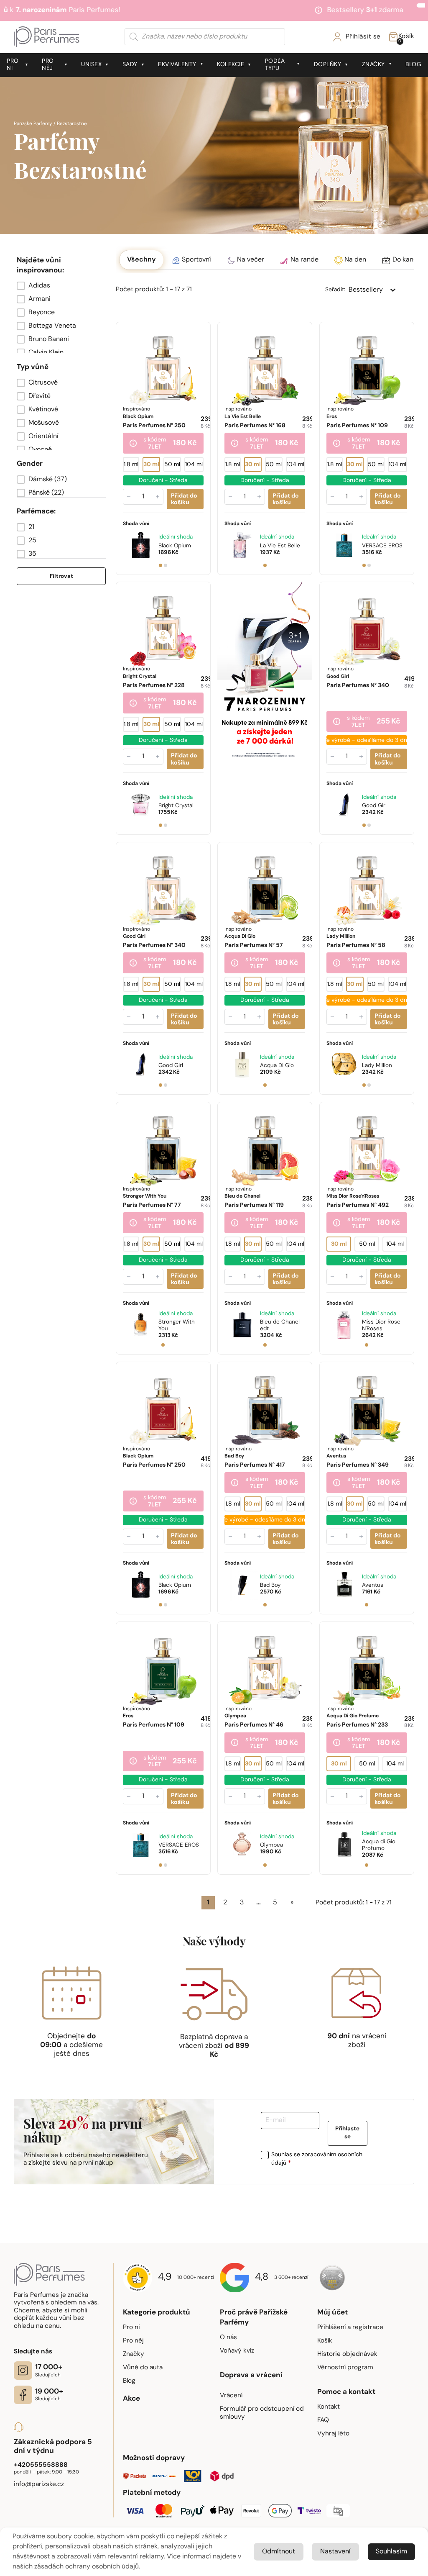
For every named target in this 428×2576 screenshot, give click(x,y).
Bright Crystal (176, 806)
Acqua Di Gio (277, 1066)
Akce (131, 2399)
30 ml (151, 465)
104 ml (194, 465)
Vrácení (231, 2396)
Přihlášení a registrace (350, 2327)
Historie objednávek (347, 2354)
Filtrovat (61, 576)
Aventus (373, 1585)
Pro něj (48, 65)
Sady (130, 65)
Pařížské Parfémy (33, 124)
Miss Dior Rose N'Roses (381, 1325)
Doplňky (328, 65)
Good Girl (374, 806)
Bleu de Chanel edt (280, 1325)
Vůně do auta (143, 2368)
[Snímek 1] (160, 565)
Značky (373, 65)
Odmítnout (279, 2552)
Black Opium (175, 546)
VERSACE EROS (382, 546)
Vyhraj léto (333, 2434)
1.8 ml (131, 465)
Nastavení (335, 2552)
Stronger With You (177, 1325)
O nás (228, 2337)
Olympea (271, 1845)
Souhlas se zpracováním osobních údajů (317, 2159)
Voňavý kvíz (237, 2351)
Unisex (91, 65)
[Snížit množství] (129, 497)
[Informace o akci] (133, 444)
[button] (61, 286)
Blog (413, 65)
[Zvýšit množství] (158, 497)
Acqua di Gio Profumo (379, 1845)
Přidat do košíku (184, 499)
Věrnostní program (345, 2368)
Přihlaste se (347, 2133)
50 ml (172, 465)
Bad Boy (270, 1585)
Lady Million (377, 1066)
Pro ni (13, 65)
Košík (325, 2341)
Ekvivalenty (177, 65)
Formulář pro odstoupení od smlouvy (262, 2413)
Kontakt (329, 2407)
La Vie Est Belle (280, 546)
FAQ (323, 2420)
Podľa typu (275, 65)
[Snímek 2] (166, 565)
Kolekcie (231, 65)
